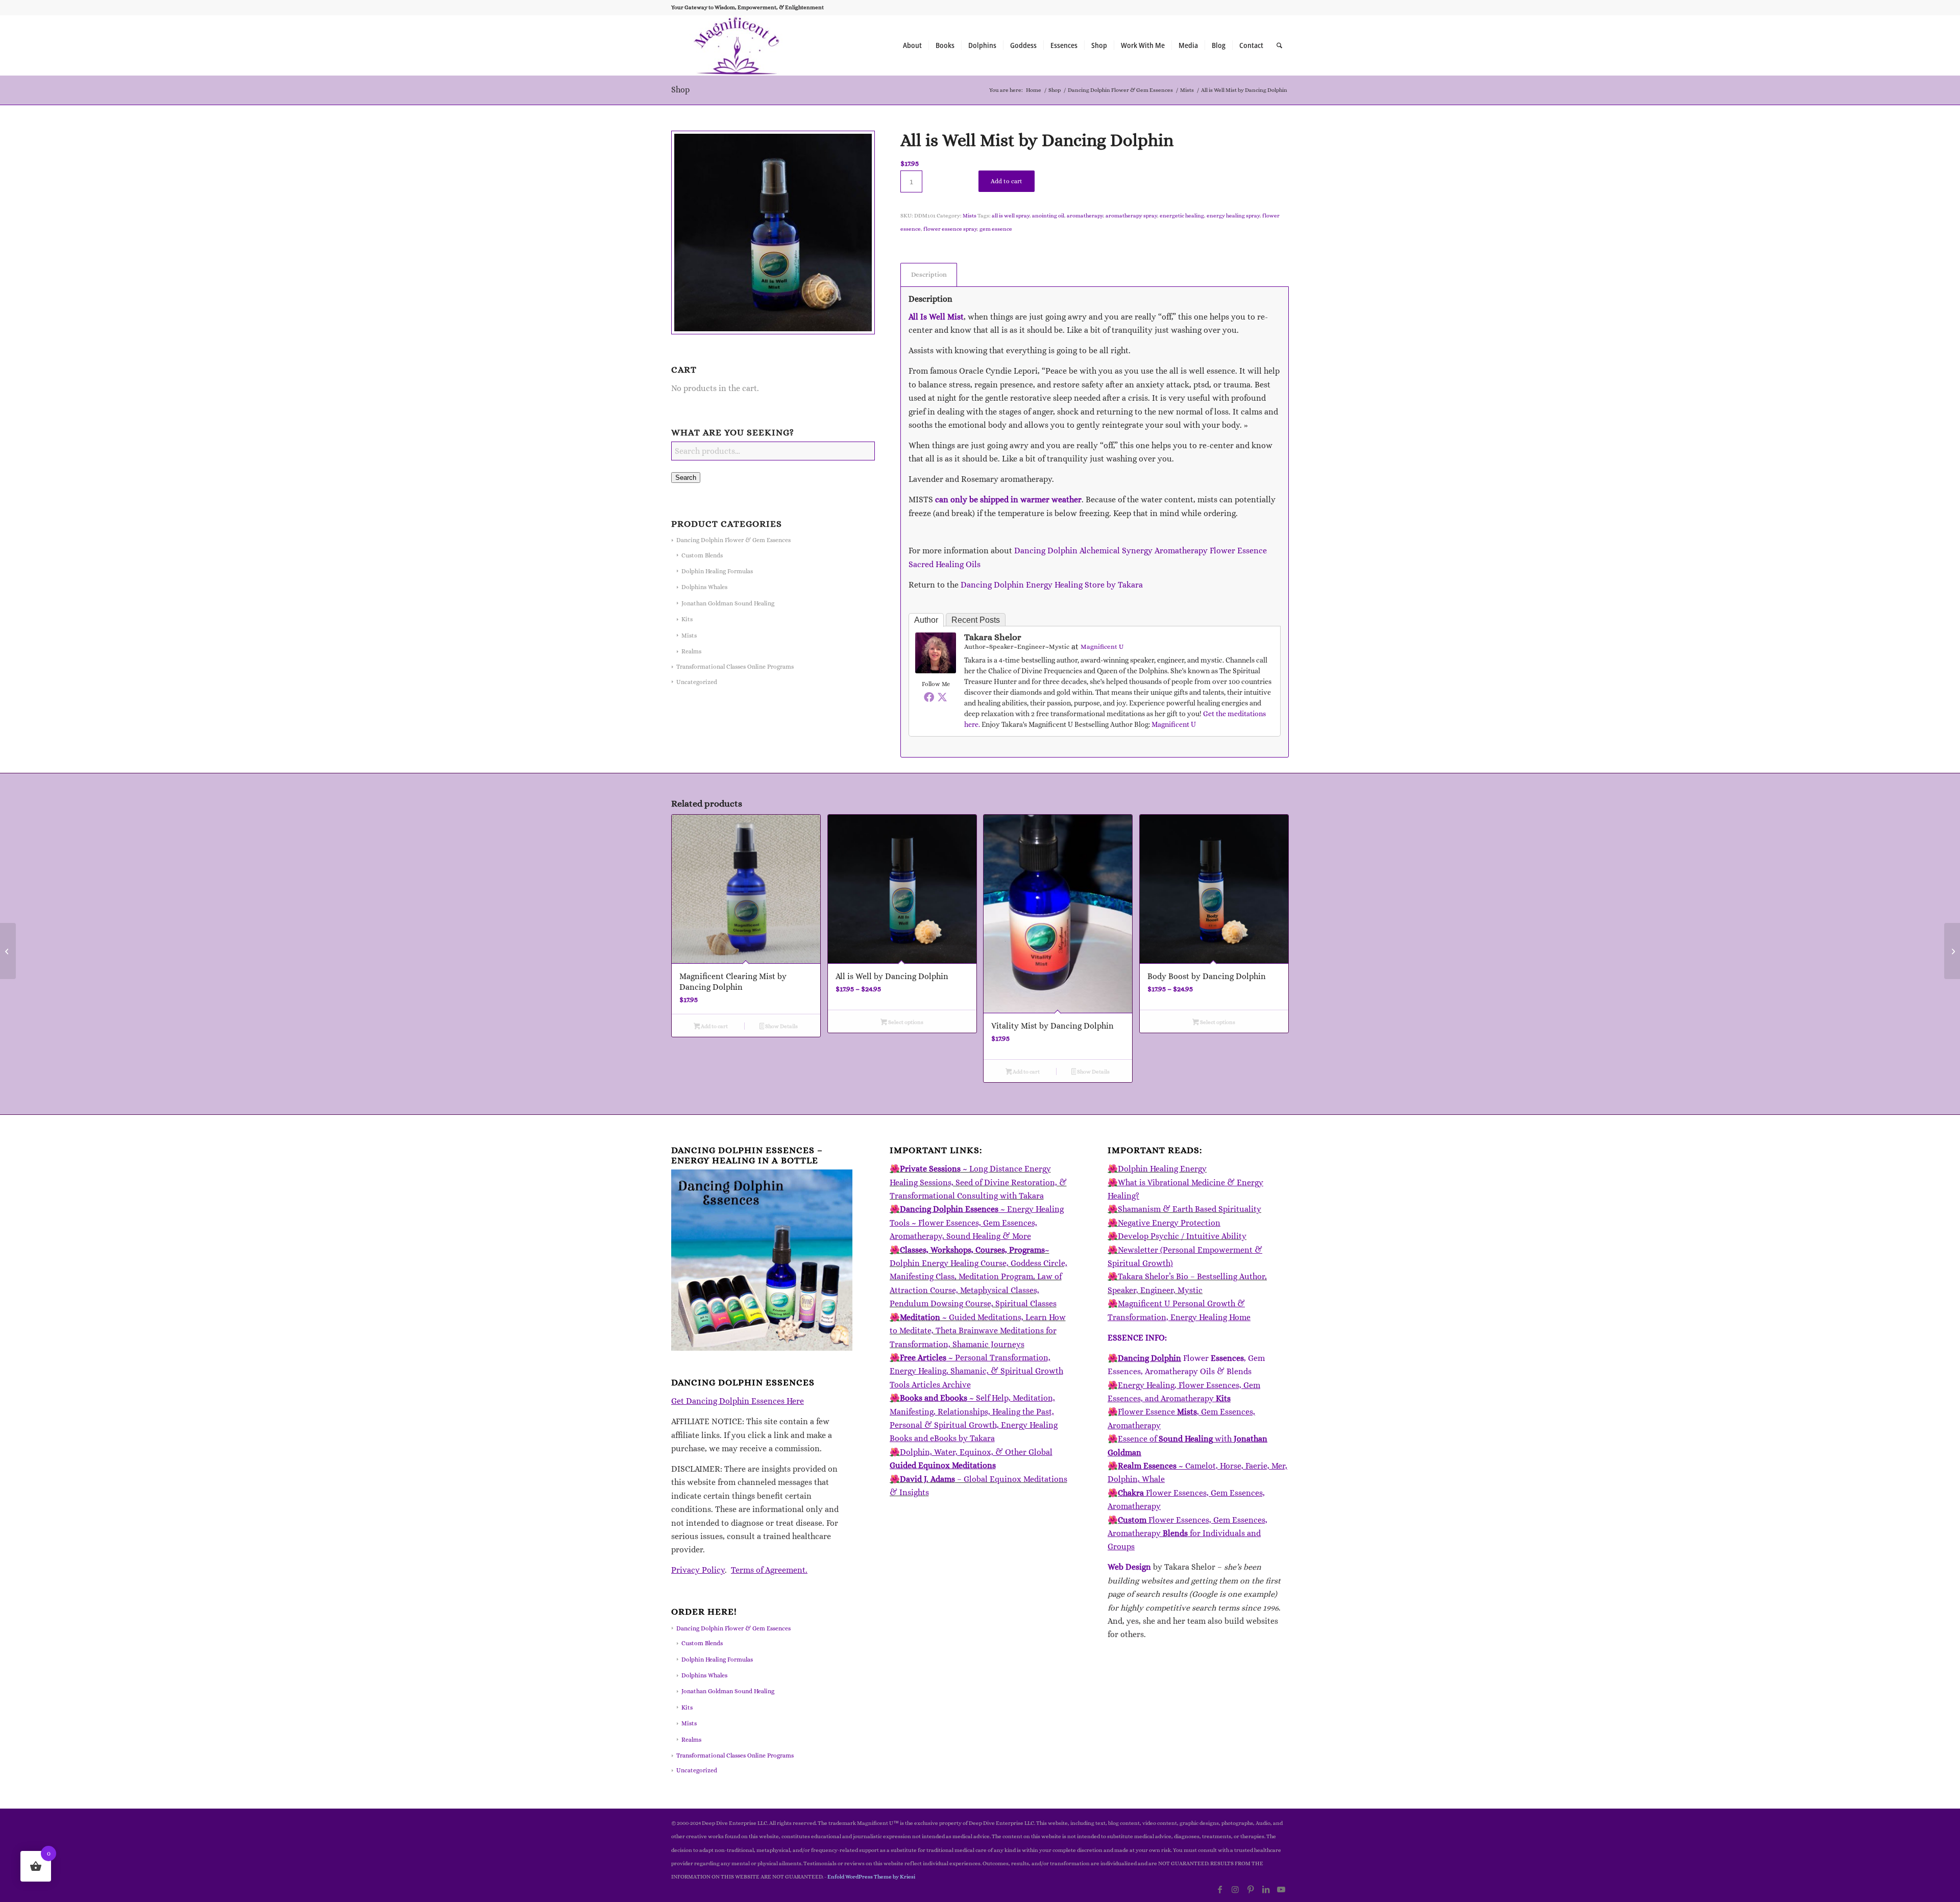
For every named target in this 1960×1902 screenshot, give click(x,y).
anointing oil (1048, 216)
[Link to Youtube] (1281, 1889)
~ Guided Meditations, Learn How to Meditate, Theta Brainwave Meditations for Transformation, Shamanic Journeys (978, 1331)
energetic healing (1182, 216)
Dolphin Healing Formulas (717, 571)
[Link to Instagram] (1235, 1889)
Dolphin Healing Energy (1162, 1169)
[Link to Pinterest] (1251, 1889)
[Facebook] (929, 697)
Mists (689, 636)
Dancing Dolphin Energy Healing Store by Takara (1052, 585)
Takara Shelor (993, 637)
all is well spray (1011, 216)
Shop (680, 90)
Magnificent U (1102, 647)
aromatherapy (1085, 216)
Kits (687, 619)
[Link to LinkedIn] (1266, 1889)
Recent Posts (976, 620)
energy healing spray (1233, 216)
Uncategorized (697, 682)
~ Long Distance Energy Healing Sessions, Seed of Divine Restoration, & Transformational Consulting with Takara (978, 1182)
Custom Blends (702, 555)
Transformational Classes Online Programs (735, 667)
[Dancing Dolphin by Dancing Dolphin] (1952, 951)
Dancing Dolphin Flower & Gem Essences (733, 540)
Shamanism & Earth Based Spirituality (1190, 1209)
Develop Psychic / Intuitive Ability (1182, 1236)
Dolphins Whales (704, 587)
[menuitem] (912, 45)
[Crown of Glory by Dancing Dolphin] (8, 951)
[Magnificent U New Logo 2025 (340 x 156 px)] (737, 45)
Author (926, 620)
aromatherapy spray (1131, 216)
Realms (691, 651)
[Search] (1279, 45)
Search (686, 478)
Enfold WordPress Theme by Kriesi (871, 1877)
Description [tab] (929, 274)
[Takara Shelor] (936, 670)
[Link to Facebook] (1220, 1889)
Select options (905, 1022)
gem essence (996, 229)
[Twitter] (942, 697)
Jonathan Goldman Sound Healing (728, 603)
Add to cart (1007, 181)
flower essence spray (950, 229)
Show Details (781, 1026)
